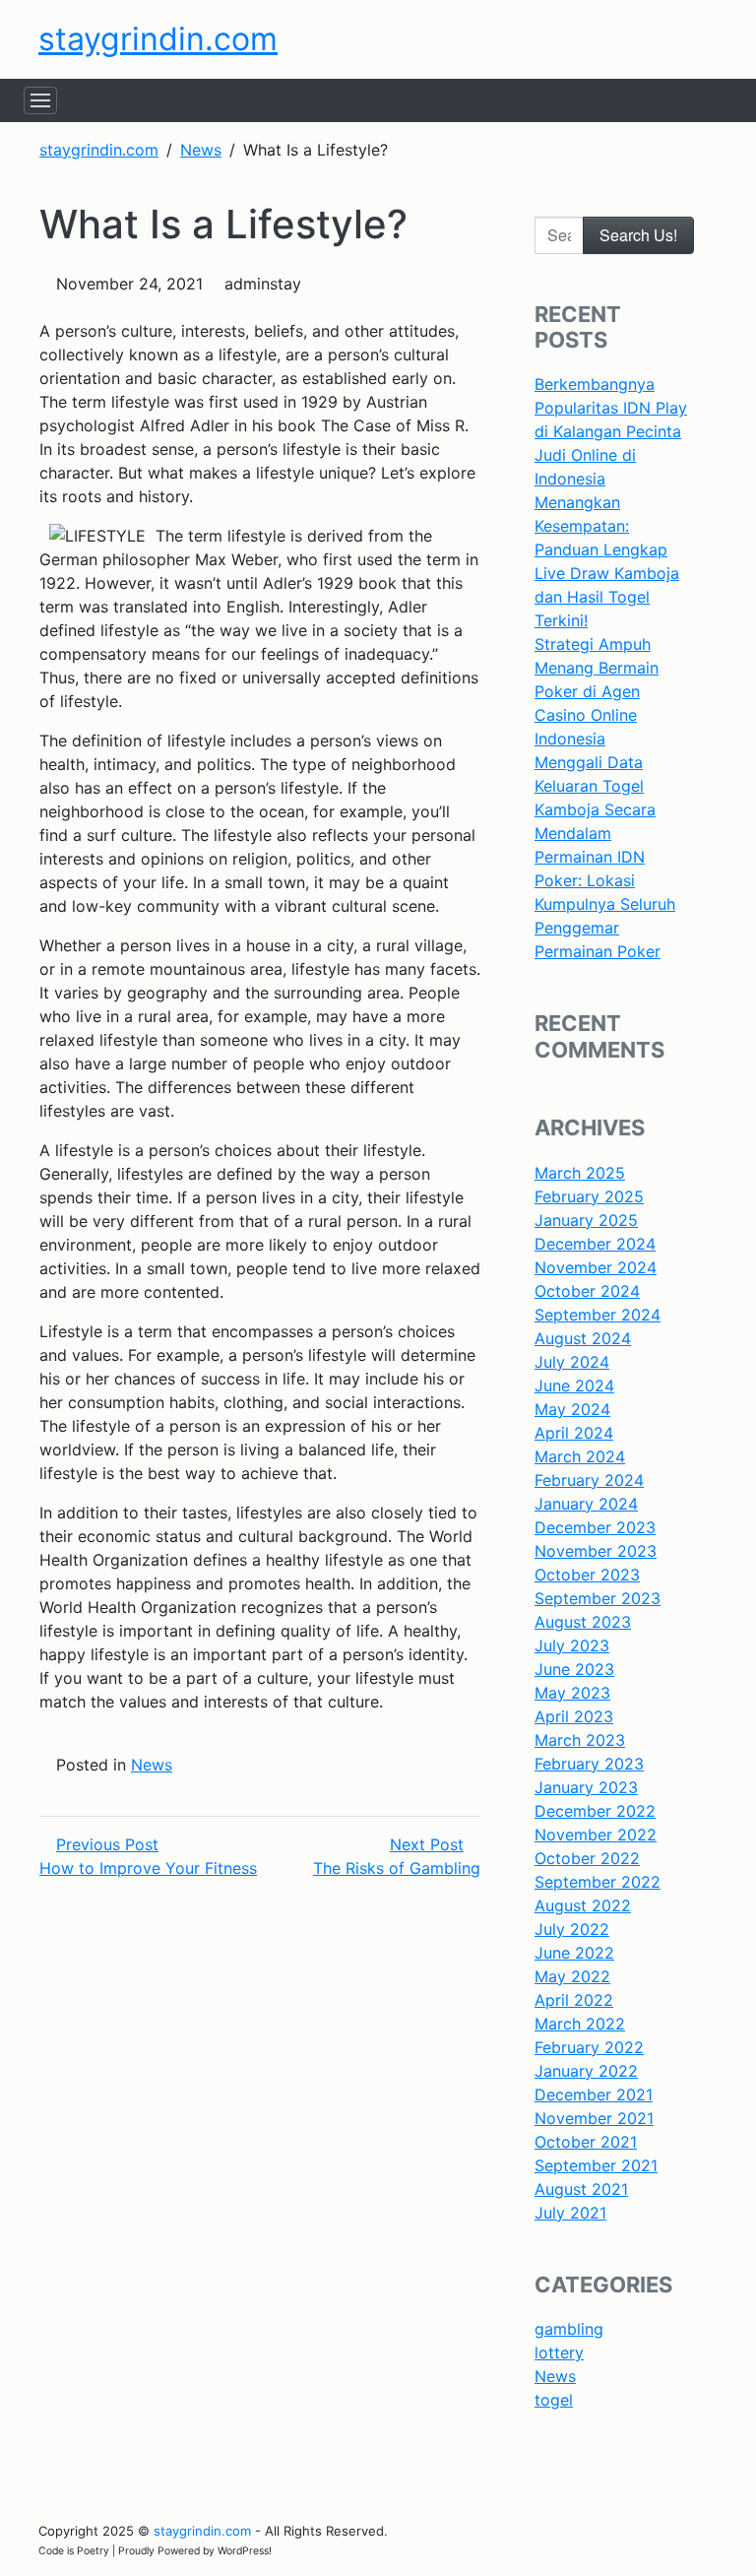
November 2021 (594, 2118)
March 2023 (580, 1740)
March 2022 (580, 2024)
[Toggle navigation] (40, 100)
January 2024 (586, 1504)
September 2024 (598, 1315)
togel (554, 2400)
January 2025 (586, 1220)
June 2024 (574, 1385)
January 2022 (586, 2071)
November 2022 (596, 1835)
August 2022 (583, 1905)
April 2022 (574, 2000)
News (152, 1765)
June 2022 (574, 1953)
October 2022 (587, 1858)
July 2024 (572, 1362)
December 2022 (595, 1811)
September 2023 (598, 1598)
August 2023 (583, 1622)
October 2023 (587, 1575)
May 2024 (572, 1409)
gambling (569, 2329)
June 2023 (574, 1669)
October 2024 (587, 1291)
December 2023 (595, 1527)
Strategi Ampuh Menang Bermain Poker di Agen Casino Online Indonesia (597, 691)
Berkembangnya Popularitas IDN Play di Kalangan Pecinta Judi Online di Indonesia (611, 431)
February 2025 (589, 1196)
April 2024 (574, 1433)
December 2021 (594, 2094)
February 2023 (589, 1764)
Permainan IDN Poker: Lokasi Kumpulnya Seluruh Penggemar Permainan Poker (605, 904)
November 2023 (596, 1551)
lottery (559, 2352)
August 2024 (583, 1338)
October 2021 (586, 2142)
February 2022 (589, 2047)
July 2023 (572, 1645)
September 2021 (596, 2165)
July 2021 (570, 2213)
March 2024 (580, 1456)
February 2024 (589, 1480)
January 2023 (586, 1787)
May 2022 (572, 1976)
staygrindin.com (158, 39)
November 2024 (596, 1267)
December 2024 (595, 1244)
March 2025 (580, 1173)
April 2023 (574, 1716)
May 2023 (572, 1693)
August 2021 (581, 2189)
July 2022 (572, 1929)
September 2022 (598, 1882)
